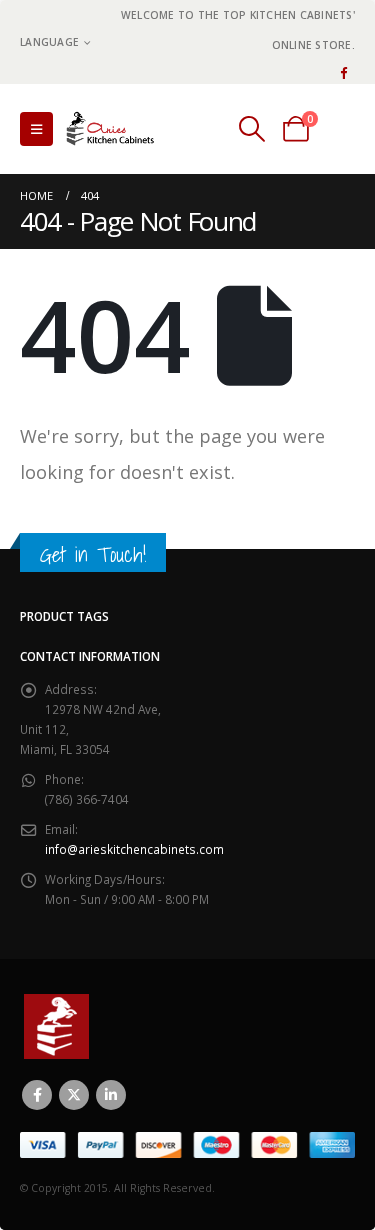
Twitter (74, 1095)
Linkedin (111, 1095)
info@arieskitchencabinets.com (134, 849)
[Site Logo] (115, 128)
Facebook (37, 1095)
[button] (36, 129)
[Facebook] (343, 72)
